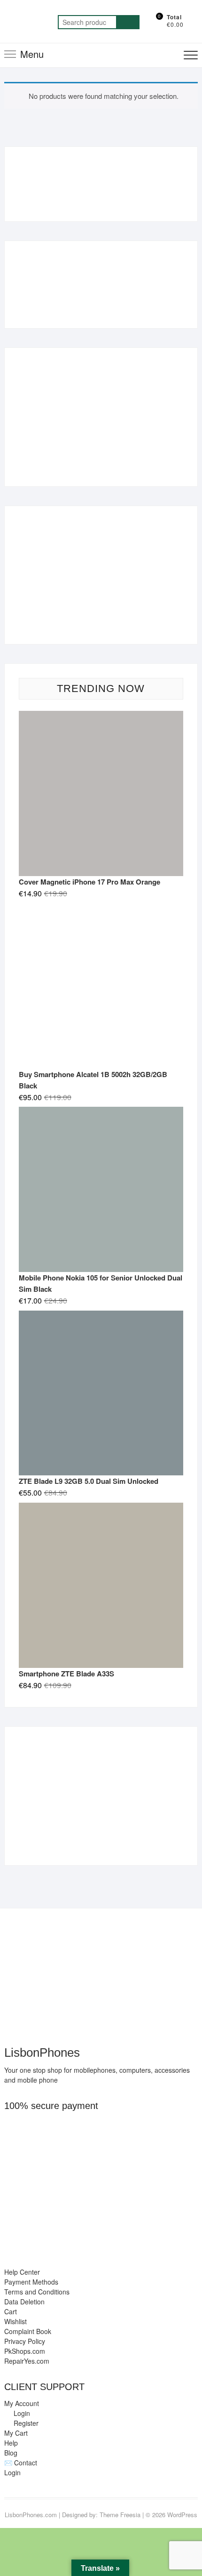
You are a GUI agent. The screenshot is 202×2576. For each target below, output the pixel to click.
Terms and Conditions (37, 2292)
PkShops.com (25, 2351)
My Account (22, 2403)
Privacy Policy (25, 2341)
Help (11, 2443)
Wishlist (16, 2321)
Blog (11, 2453)
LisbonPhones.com (31, 2515)
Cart (11, 2311)
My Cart (16, 2433)
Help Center (22, 2272)
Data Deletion (24, 2302)
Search (128, 22)
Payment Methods (31, 2282)
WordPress (182, 2515)
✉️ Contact (21, 2463)
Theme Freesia (120, 2515)
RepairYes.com (27, 2361)
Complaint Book (28, 2331)
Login (12, 2472)
